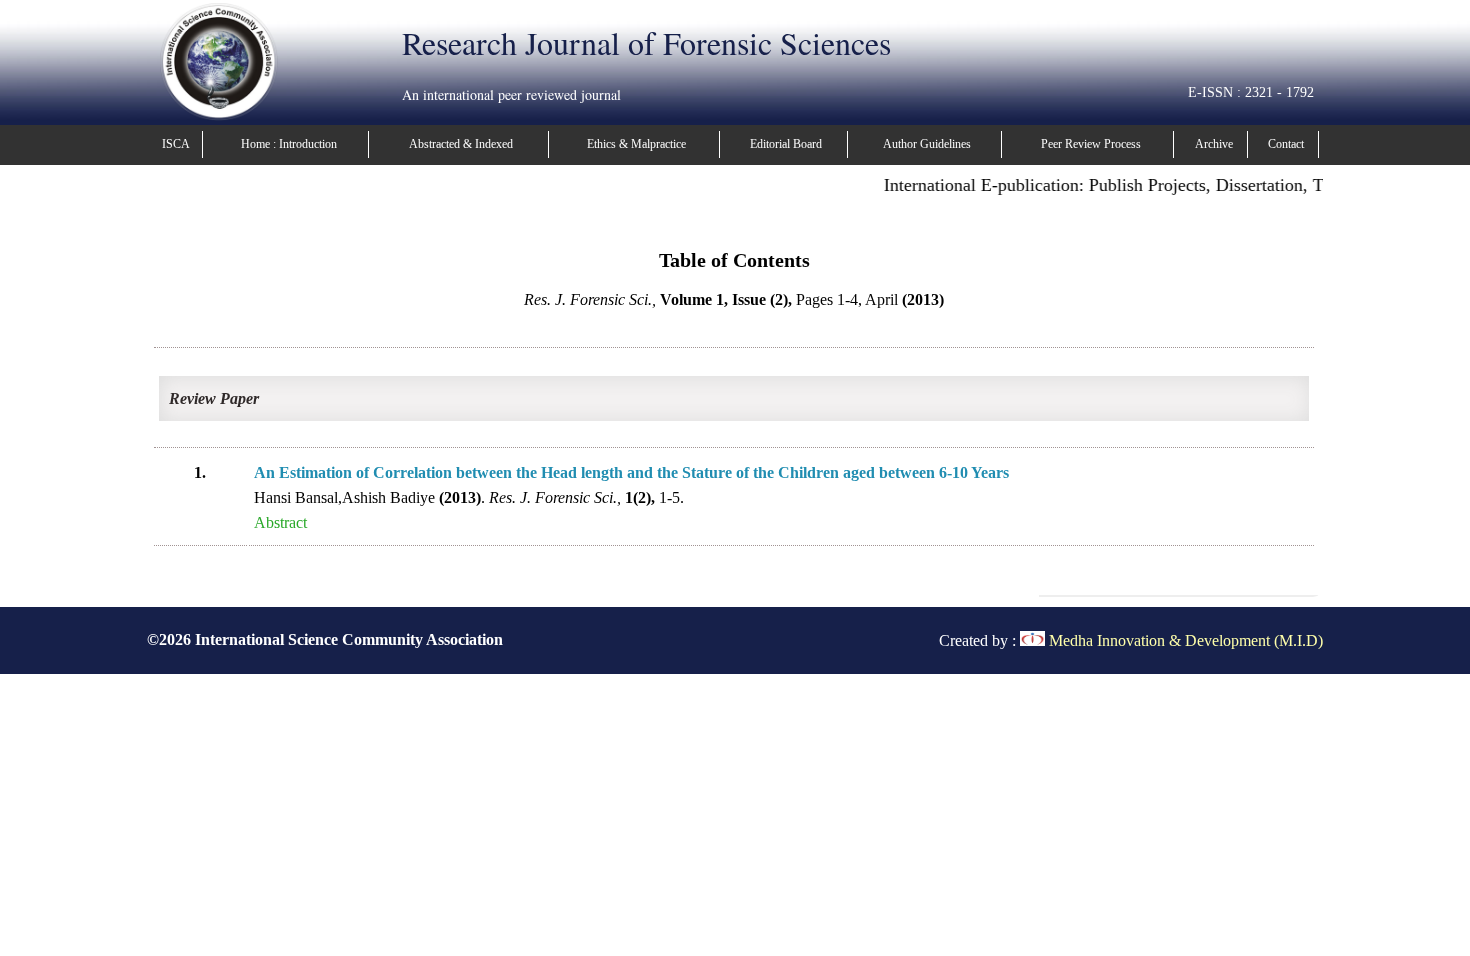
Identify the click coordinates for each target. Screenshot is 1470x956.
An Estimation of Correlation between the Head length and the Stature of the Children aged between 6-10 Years (631, 472)
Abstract (280, 522)
